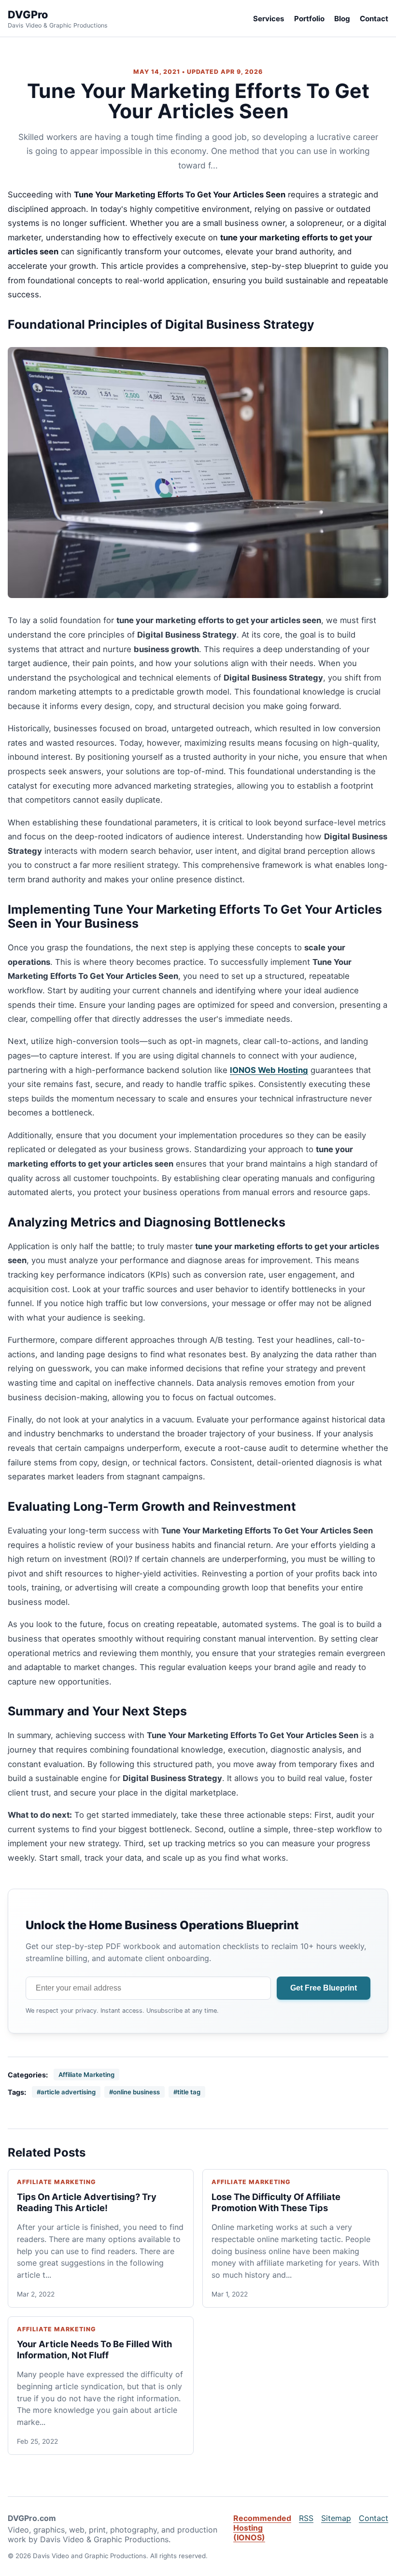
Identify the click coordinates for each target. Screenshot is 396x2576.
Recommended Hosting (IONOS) (262, 2528)
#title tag (187, 2092)
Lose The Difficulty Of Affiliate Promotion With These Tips (276, 2202)
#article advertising (66, 2092)
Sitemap (336, 2518)
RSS (306, 2518)
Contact (374, 19)
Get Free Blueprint (324, 1988)
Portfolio (309, 19)
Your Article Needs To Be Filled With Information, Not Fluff (94, 2349)
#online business (134, 2092)
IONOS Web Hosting (269, 1070)
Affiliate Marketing (86, 2075)
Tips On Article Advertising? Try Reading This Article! (87, 2202)
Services (269, 19)
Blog (342, 19)
